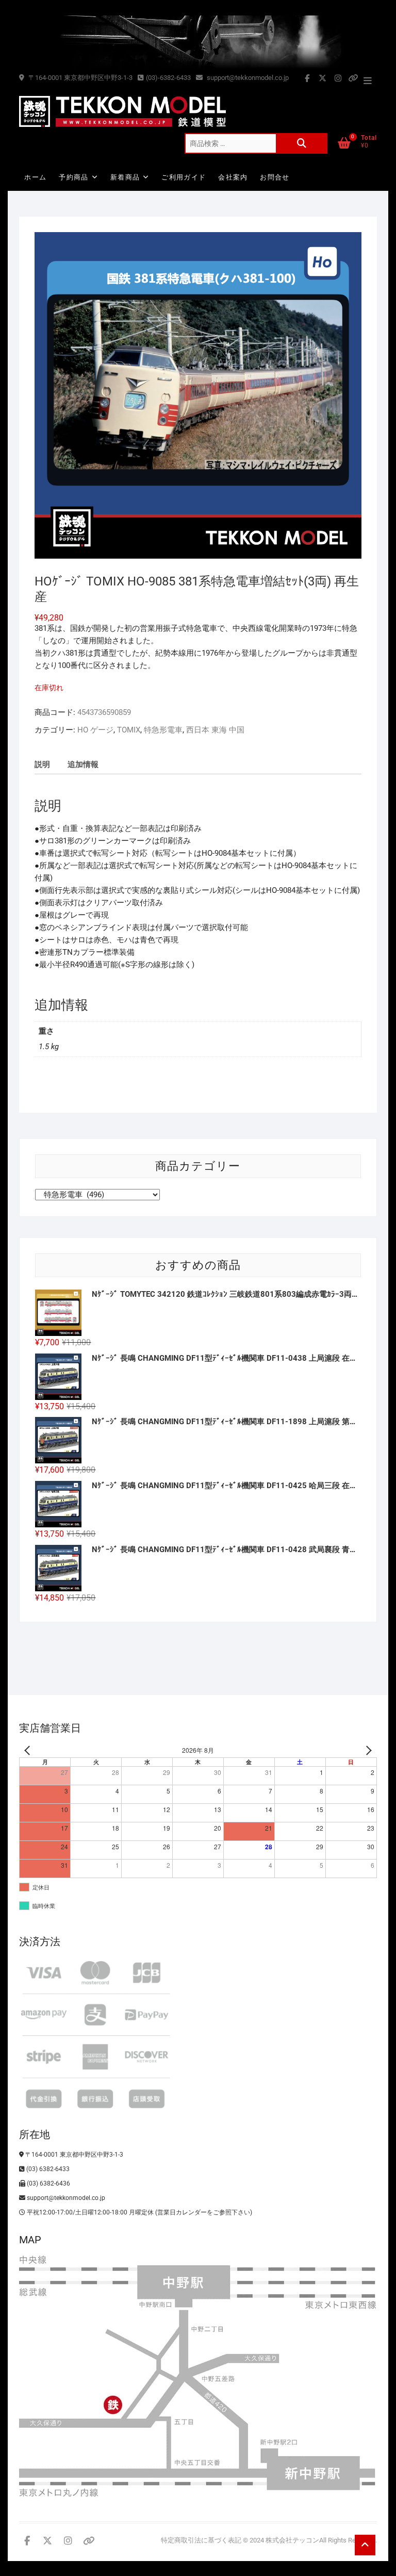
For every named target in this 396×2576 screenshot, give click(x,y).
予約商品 (73, 177)
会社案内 (233, 177)
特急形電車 (163, 730)
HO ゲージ (95, 730)
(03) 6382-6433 (47, 2169)
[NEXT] (367, 1750)
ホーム (35, 177)
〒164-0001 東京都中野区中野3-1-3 (80, 78)
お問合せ (275, 177)
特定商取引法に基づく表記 (201, 2540)
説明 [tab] (42, 764)
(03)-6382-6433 (168, 78)
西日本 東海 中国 (215, 730)
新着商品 (125, 177)
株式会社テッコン (292, 2540)
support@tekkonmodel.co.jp (247, 78)
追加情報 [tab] (83, 764)
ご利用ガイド (184, 177)
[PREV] (29, 1750)
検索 (302, 143)
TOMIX (129, 730)
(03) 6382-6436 (48, 2183)
